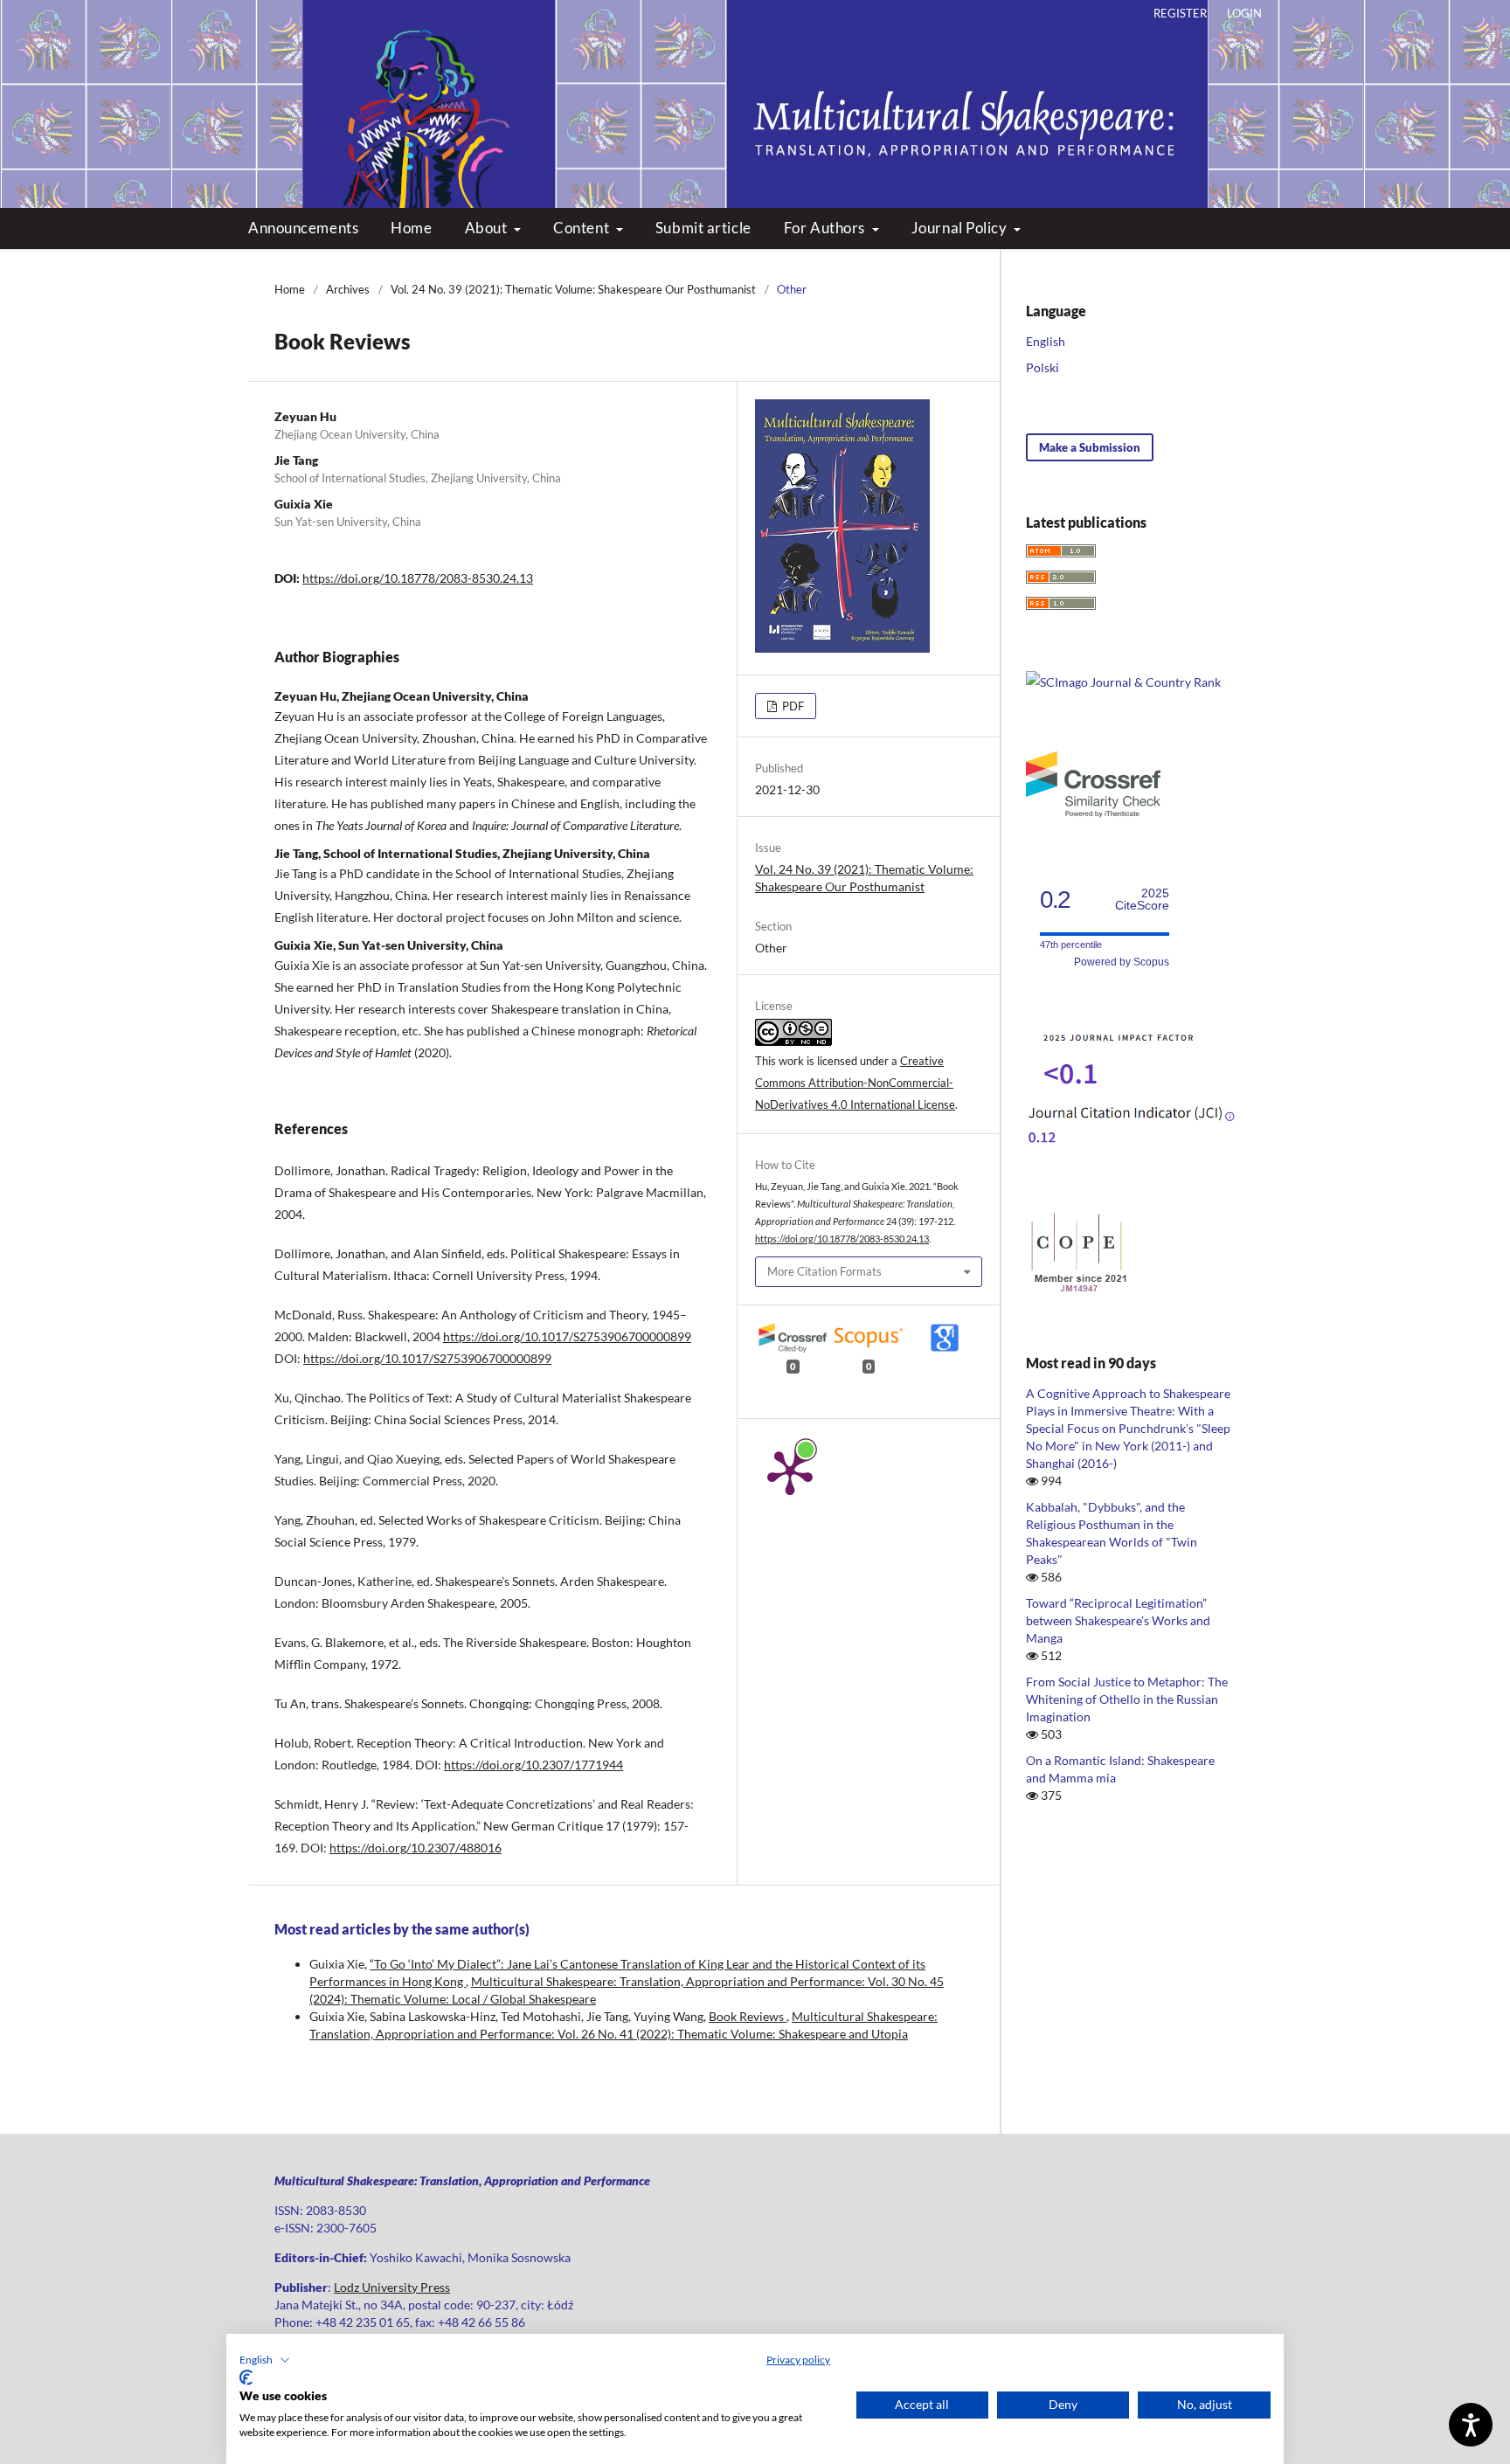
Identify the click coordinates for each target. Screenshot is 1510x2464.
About (488, 228)
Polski (1042, 367)
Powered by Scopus (1122, 962)
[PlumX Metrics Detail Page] (790, 1471)
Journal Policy (961, 228)
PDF (792, 706)
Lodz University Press (392, 2287)
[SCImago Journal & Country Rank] (1123, 682)
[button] (265, 2360)
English (1046, 341)
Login (1244, 13)
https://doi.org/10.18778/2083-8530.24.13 (418, 578)
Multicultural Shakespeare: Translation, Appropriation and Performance (755, 87)
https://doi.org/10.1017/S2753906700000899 (567, 1336)
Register (1180, 13)
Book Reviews (748, 2016)
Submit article (703, 228)
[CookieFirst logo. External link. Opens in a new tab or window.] (246, 2377)
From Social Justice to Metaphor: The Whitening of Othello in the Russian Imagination (1127, 1699)
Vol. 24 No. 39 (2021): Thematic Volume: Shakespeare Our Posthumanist (573, 289)
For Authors (826, 228)
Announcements (303, 228)
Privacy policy (798, 2360)
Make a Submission (1090, 447)
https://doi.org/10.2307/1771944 (533, 1765)
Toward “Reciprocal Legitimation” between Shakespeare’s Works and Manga (1118, 1620)
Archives (348, 289)
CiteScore (1142, 900)
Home (411, 228)
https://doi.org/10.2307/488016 (416, 1848)
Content (582, 228)
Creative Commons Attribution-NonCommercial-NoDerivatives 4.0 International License (855, 1083)
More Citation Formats (824, 1271)
